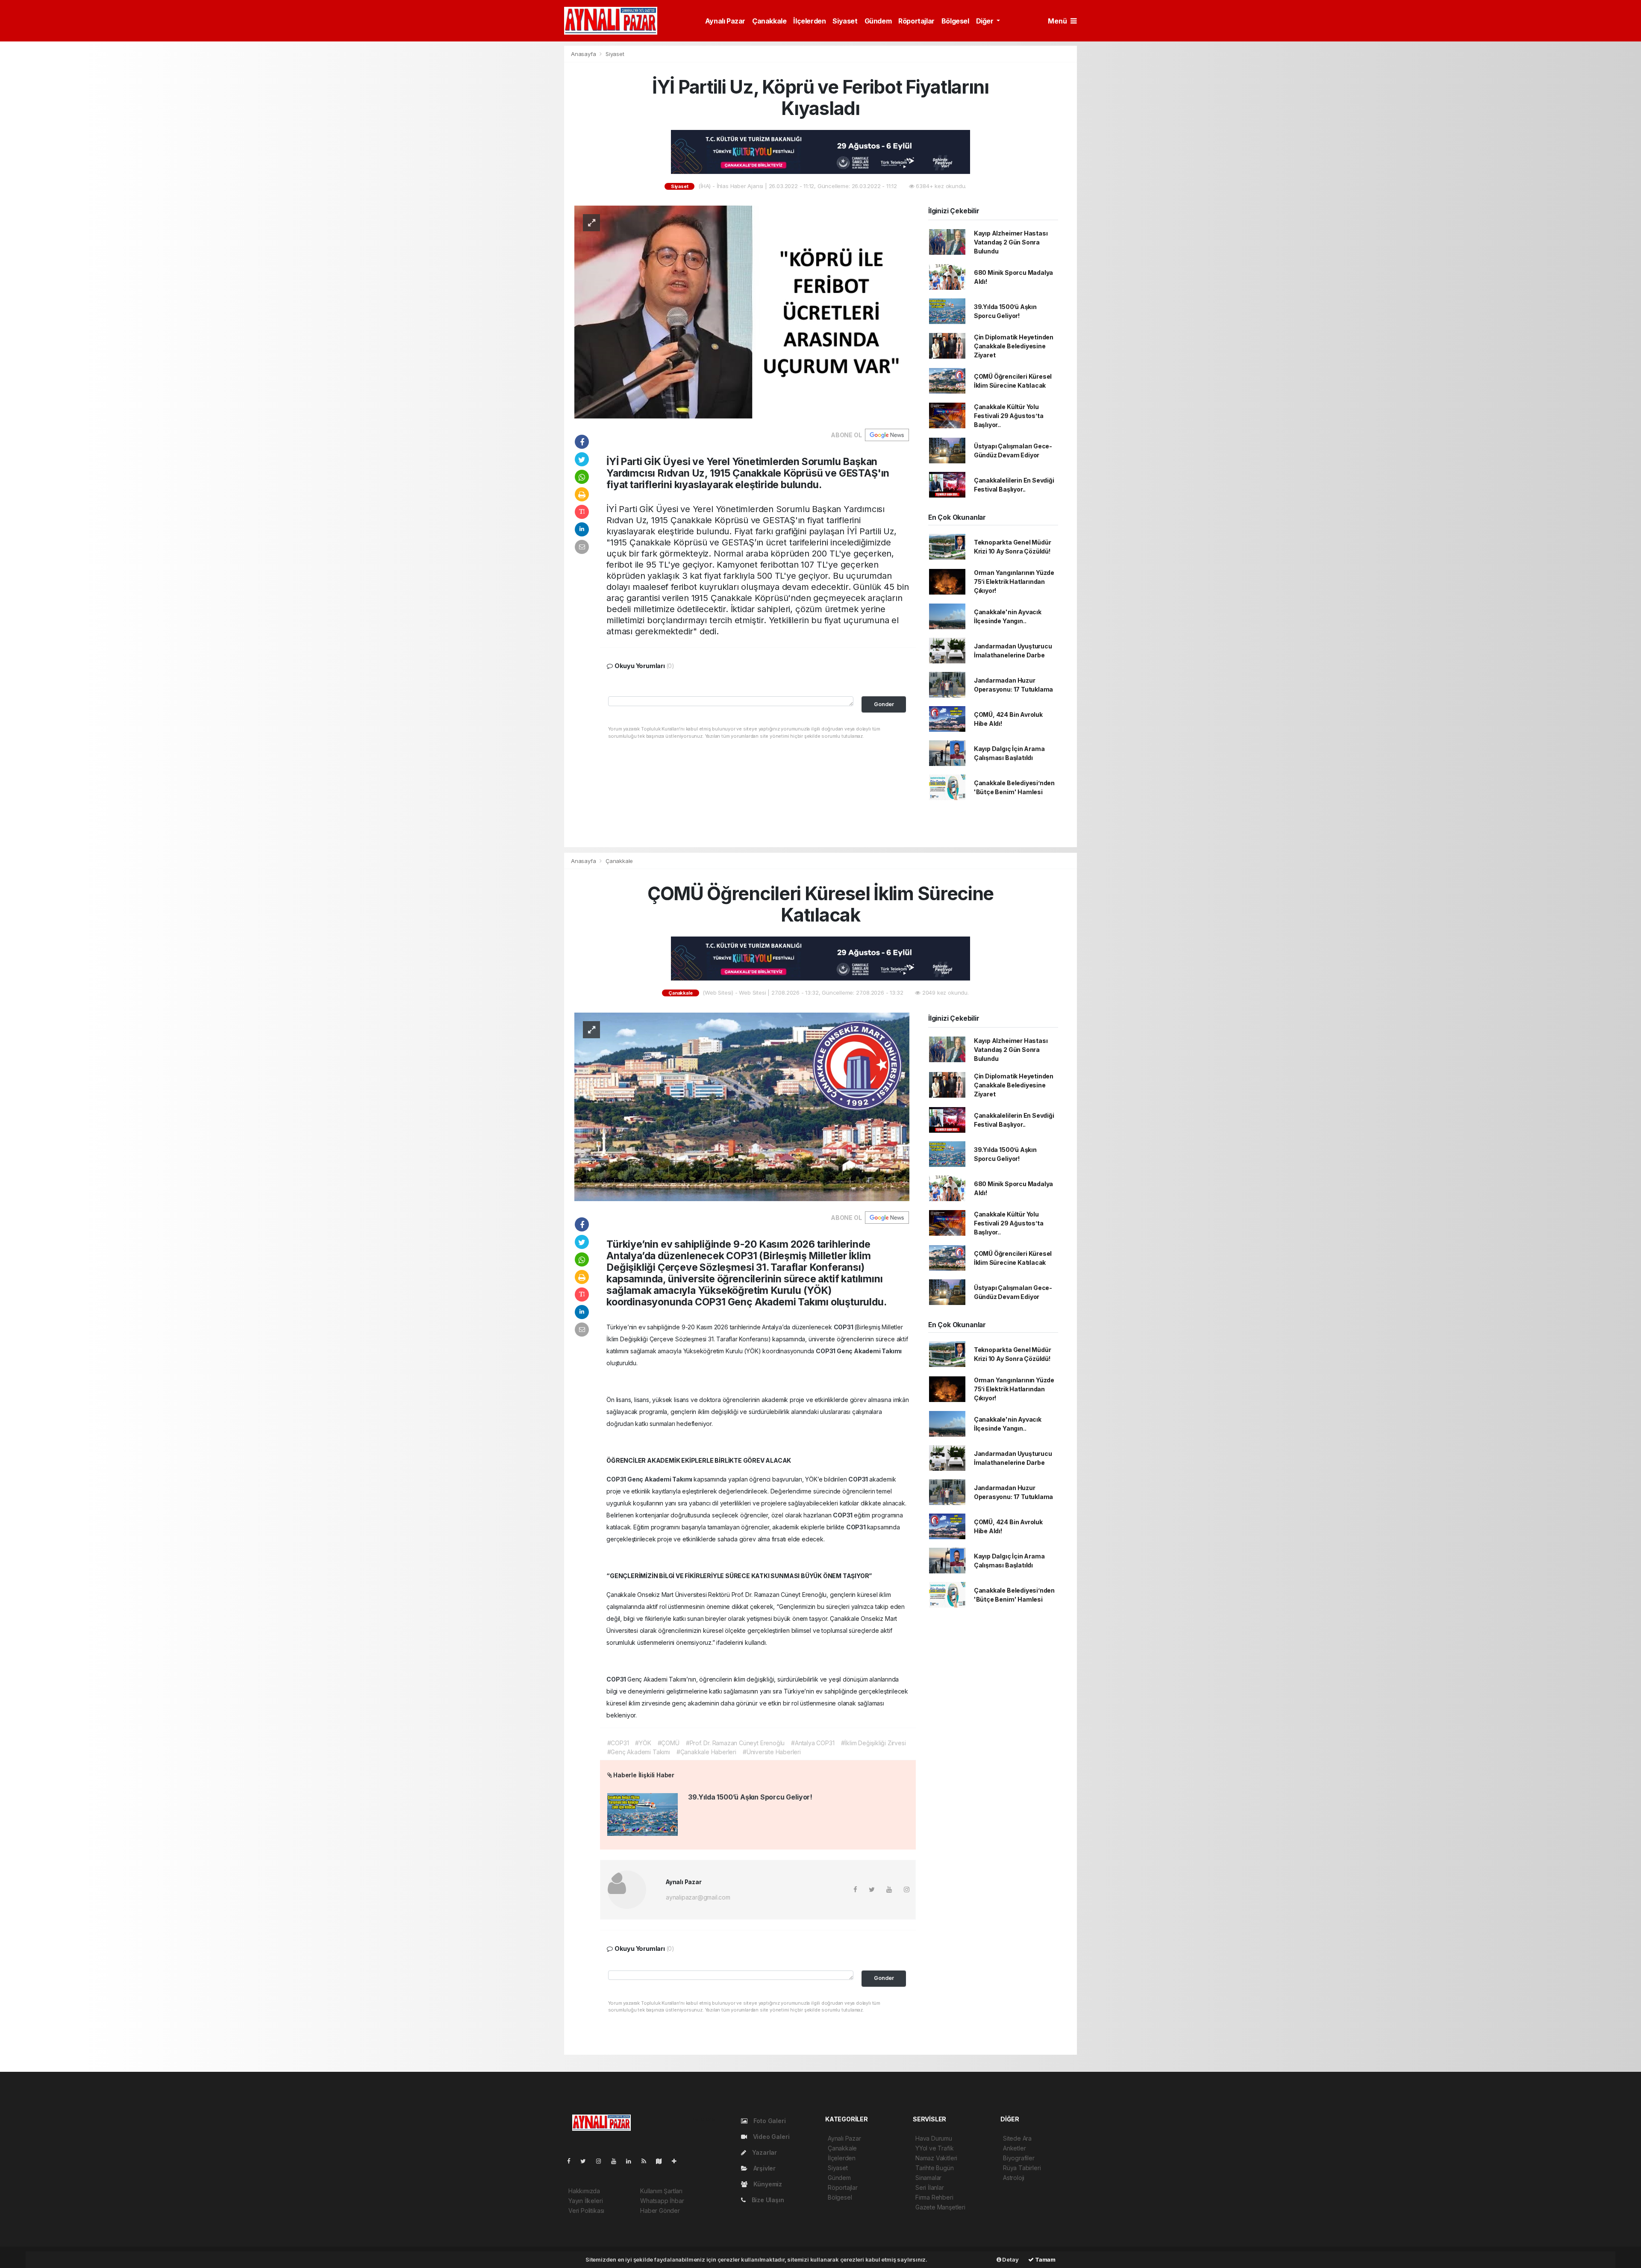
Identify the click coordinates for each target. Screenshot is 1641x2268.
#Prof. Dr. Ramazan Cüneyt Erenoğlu (735, 1743)
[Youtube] (617, 2161)
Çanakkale (769, 21)
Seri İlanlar (930, 2187)
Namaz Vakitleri (936, 2158)
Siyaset (845, 21)
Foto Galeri (769, 2121)
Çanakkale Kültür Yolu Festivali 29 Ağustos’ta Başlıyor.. (1009, 416)
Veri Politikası (586, 2211)
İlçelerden (809, 21)
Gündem (878, 21)
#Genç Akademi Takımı (639, 1752)
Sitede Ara (1017, 2138)
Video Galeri (770, 2137)
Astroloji (1014, 2178)
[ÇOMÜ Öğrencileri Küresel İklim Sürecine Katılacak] (742, 1106)
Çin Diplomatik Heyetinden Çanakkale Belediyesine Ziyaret (1014, 346)
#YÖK (643, 1743)
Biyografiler (1019, 2158)
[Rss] (647, 2161)
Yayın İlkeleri (585, 2201)
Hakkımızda (584, 2191)
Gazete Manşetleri (940, 2207)
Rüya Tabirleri (1022, 2168)
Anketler (1014, 2148)
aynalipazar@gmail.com (698, 1897)
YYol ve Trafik (934, 2148)
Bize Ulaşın (767, 2200)
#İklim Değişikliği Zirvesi (873, 1743)
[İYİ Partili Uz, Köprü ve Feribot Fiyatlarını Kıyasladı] (742, 311)
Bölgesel (955, 21)
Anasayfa (584, 54)
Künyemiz (767, 2184)
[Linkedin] (632, 2161)
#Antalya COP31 (813, 1743)
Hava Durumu (934, 2138)
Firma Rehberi (934, 2197)
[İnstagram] (602, 2161)
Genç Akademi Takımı (869, 1351)
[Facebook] (572, 2161)
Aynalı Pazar (725, 21)
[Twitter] (587, 2161)
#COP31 (618, 1743)
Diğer (986, 21)
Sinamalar (928, 2178)
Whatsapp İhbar (662, 2201)
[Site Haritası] (662, 2161)
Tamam (1045, 2259)
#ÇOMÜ (669, 1743)
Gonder (884, 704)
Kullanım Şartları (661, 2191)
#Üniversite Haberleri (772, 1752)
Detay (1010, 2259)
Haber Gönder (660, 2211)
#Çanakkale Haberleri (706, 1752)
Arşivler (764, 2168)
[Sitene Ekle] (678, 2161)
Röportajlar (916, 21)
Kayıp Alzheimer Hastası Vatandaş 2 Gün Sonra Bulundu (1011, 242)
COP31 (844, 1327)
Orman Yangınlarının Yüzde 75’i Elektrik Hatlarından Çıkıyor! (1014, 582)
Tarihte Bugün (935, 2168)
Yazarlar (764, 2152)
